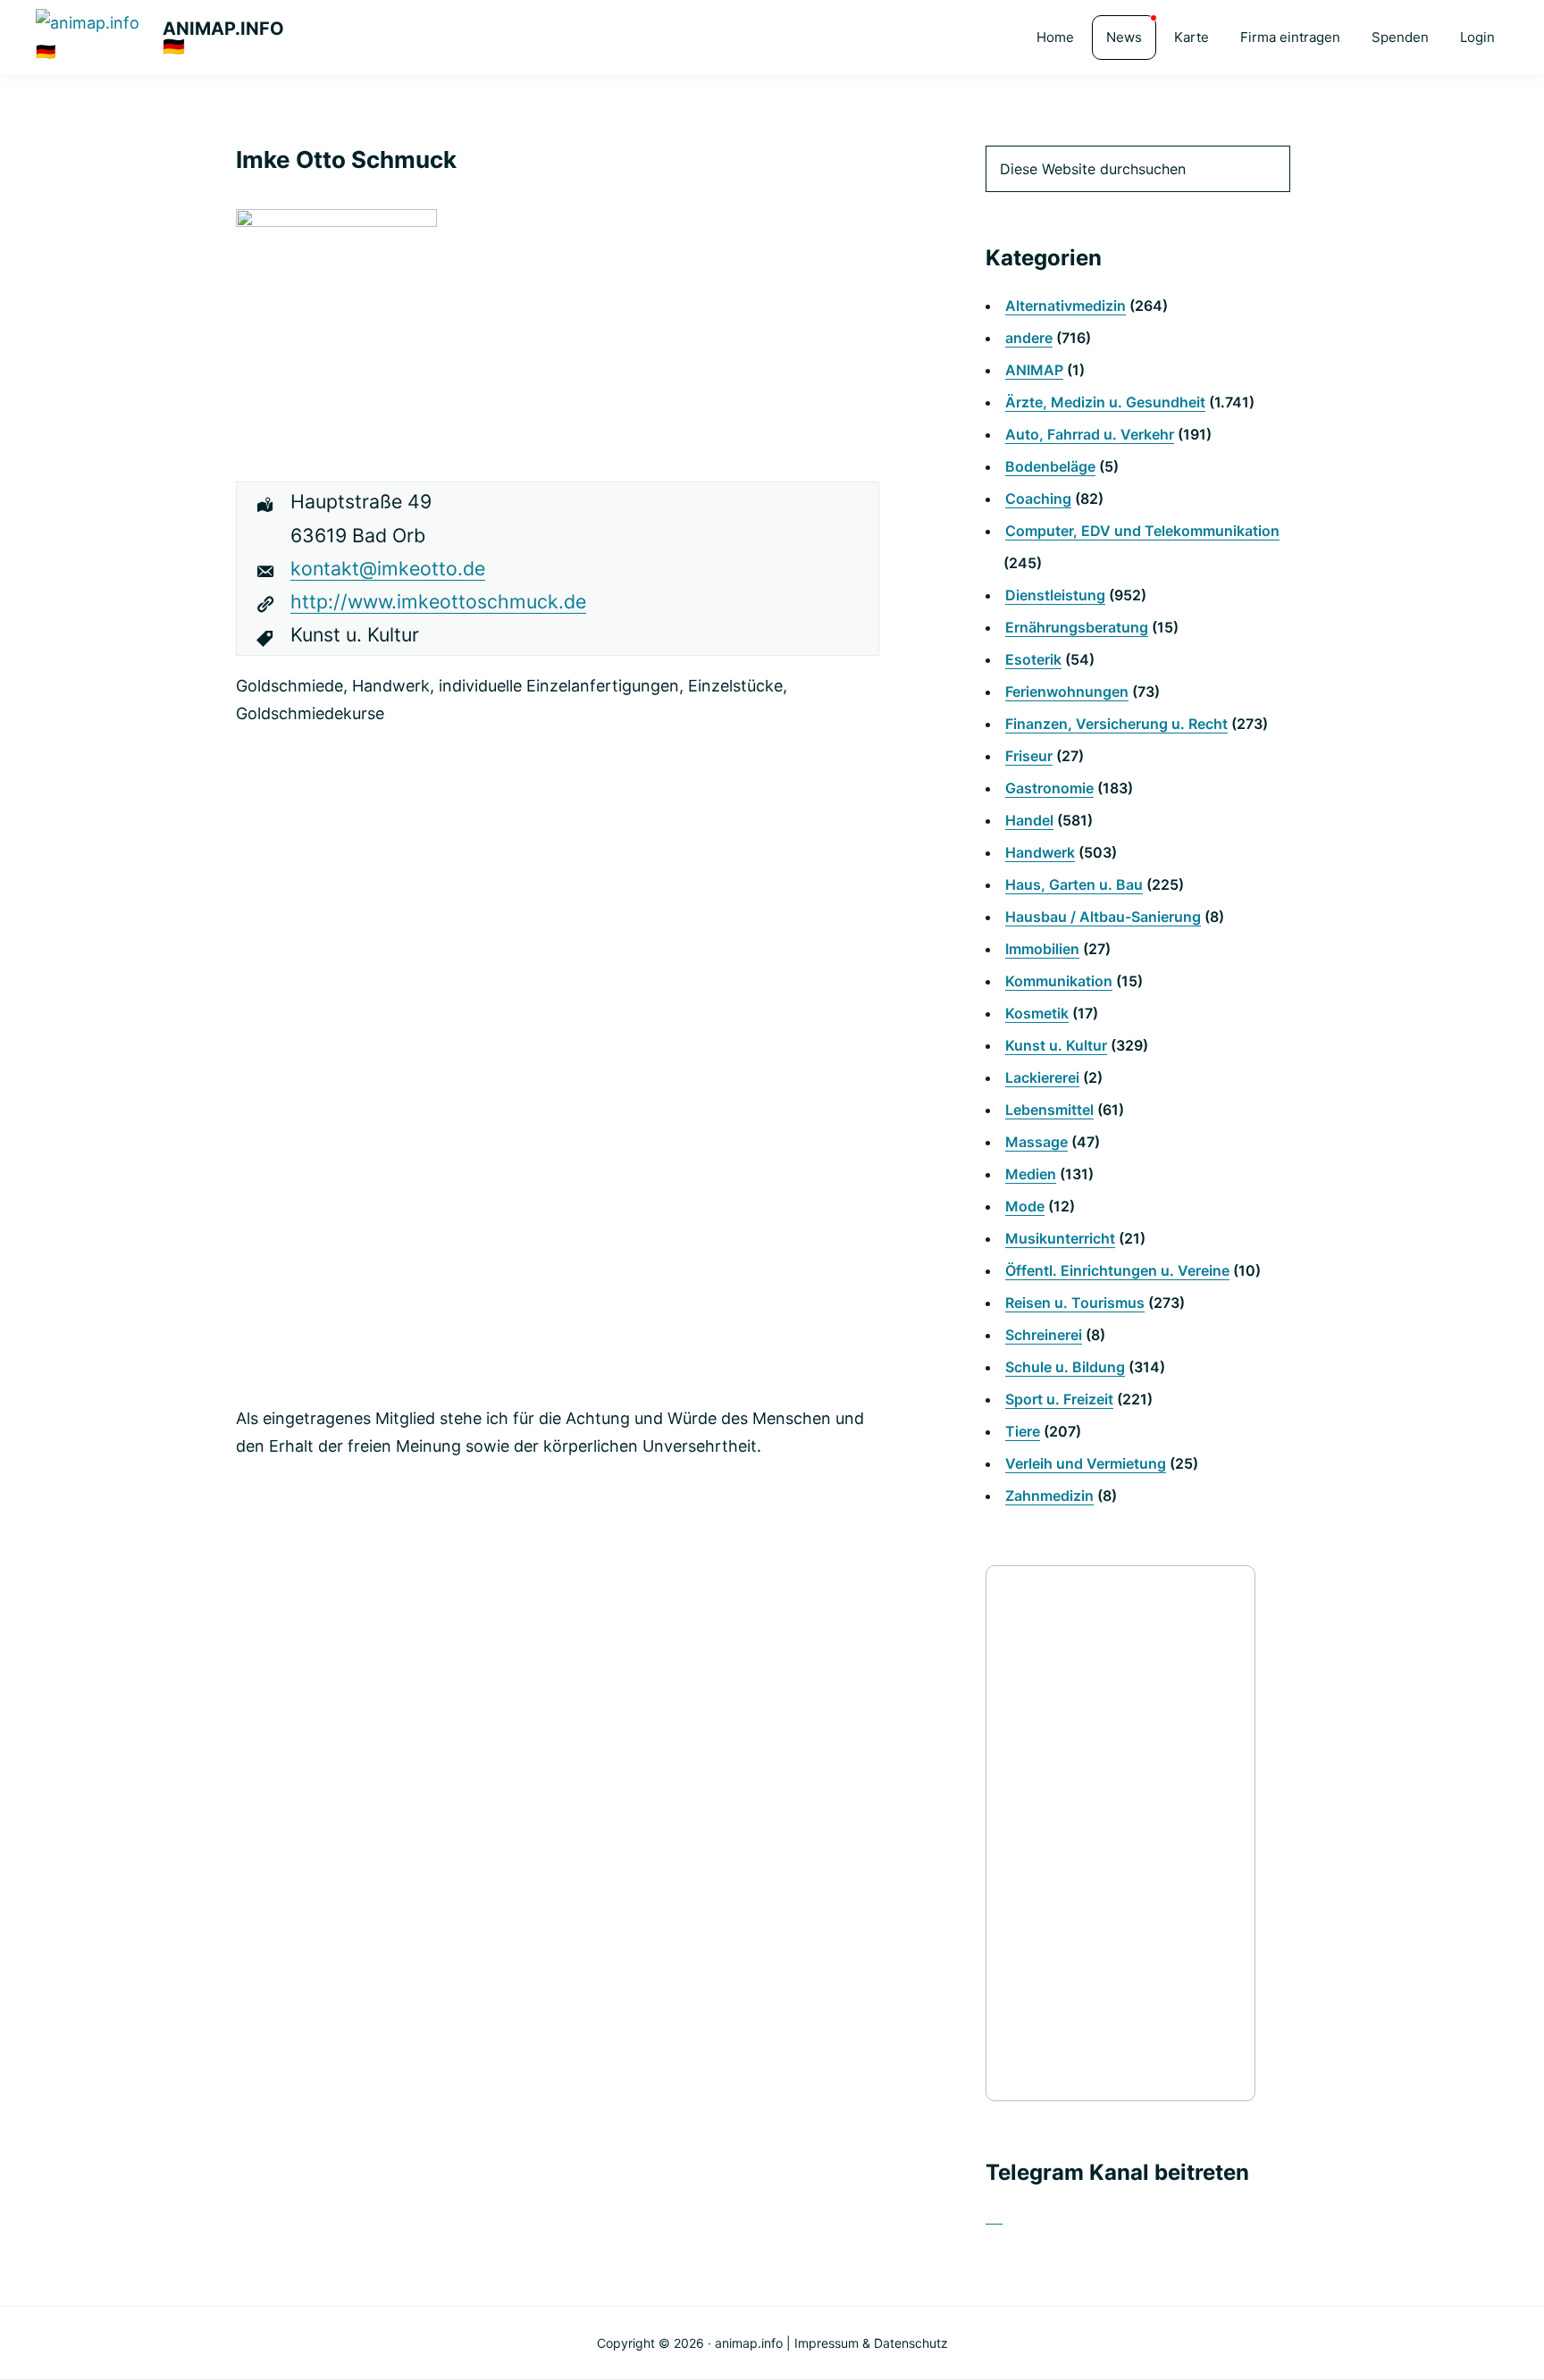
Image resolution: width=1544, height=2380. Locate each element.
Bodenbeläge (1050, 466)
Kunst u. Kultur (1056, 1045)
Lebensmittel (1049, 1110)
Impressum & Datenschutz (871, 2343)
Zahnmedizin (1049, 1496)
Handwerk (1040, 852)
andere (1029, 338)
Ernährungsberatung (1077, 627)
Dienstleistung (1055, 595)
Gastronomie (1049, 788)
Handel (1029, 820)
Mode (1025, 1206)
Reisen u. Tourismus (1075, 1303)
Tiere (1023, 1431)
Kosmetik (1037, 1013)
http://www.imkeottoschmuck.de (438, 601)
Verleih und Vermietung (1086, 1463)
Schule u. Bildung (1065, 1367)
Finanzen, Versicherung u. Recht (1116, 724)
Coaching (1038, 499)
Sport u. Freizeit (1059, 1399)
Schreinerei (1044, 1335)
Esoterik (1033, 659)
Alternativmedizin (1066, 306)
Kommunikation (1059, 981)
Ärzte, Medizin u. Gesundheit (1105, 402)
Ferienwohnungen (1067, 691)
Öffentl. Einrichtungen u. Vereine (1117, 1270)
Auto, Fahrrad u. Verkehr (1090, 434)
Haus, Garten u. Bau (1074, 884)
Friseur (1029, 756)
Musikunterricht (1060, 1238)
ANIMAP (1034, 370)
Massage (1036, 1142)
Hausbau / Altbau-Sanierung (1103, 917)
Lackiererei (1042, 1077)
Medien (1031, 1174)
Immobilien (1042, 949)
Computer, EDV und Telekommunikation (1142, 531)
